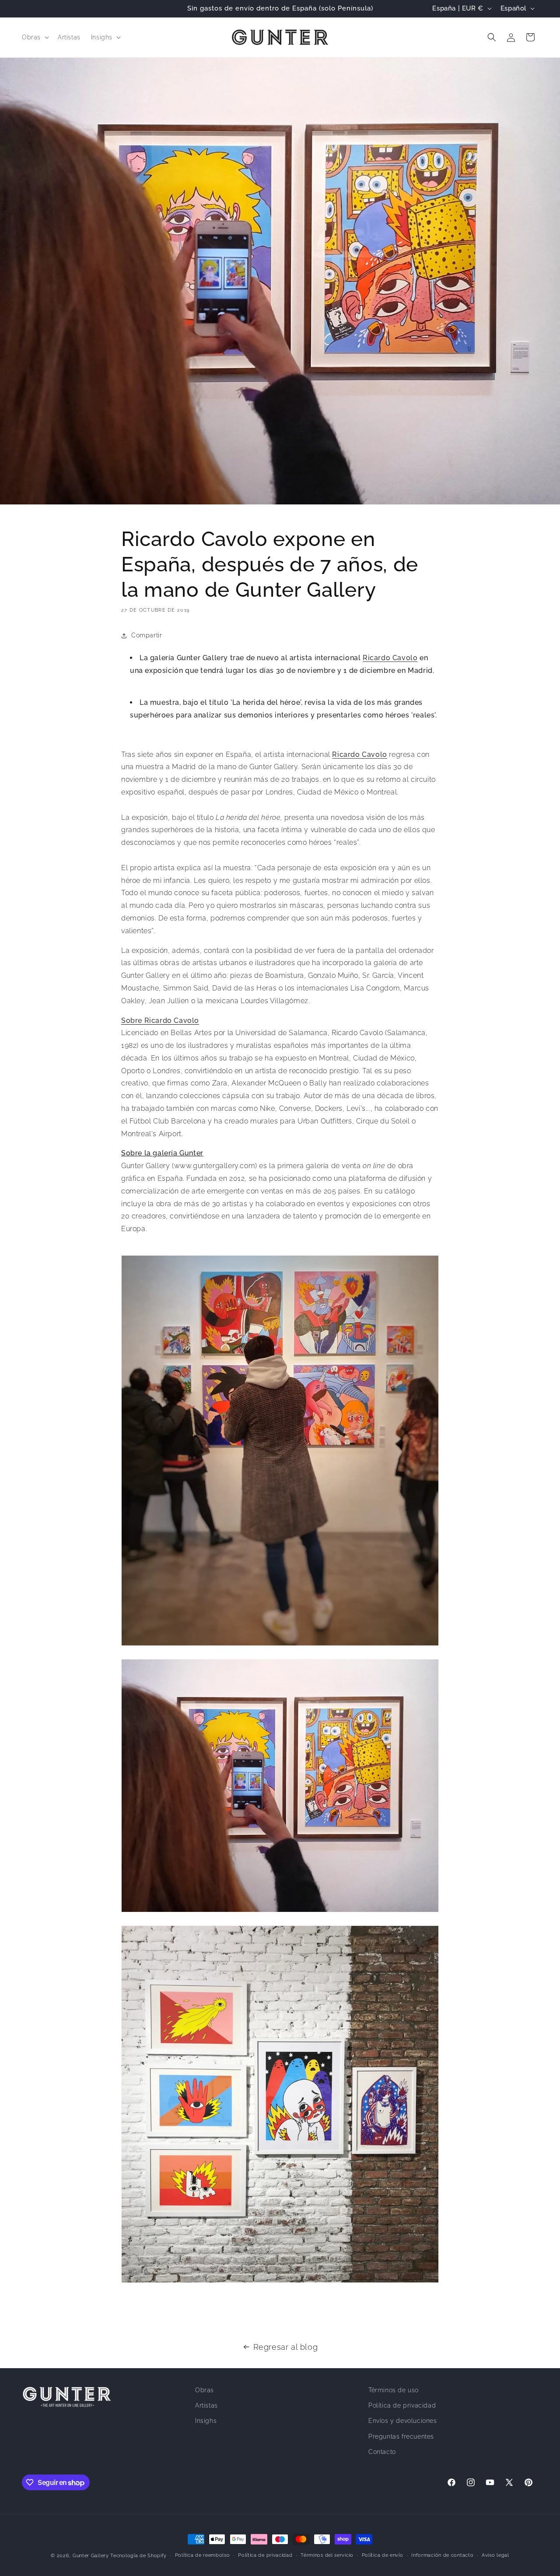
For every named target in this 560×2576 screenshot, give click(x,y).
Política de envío (383, 2555)
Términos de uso (394, 2390)
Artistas (206, 2406)
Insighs (206, 2421)
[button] (35, 37)
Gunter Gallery (91, 2556)
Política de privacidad (402, 2406)
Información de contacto (442, 2555)
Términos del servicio (327, 2555)
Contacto (382, 2452)
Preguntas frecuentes (401, 2436)
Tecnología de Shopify (138, 2556)
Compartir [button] (147, 636)
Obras (205, 2390)
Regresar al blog (286, 2347)
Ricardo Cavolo (390, 658)
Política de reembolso (203, 2555)
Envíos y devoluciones (403, 2421)
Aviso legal (495, 2555)
